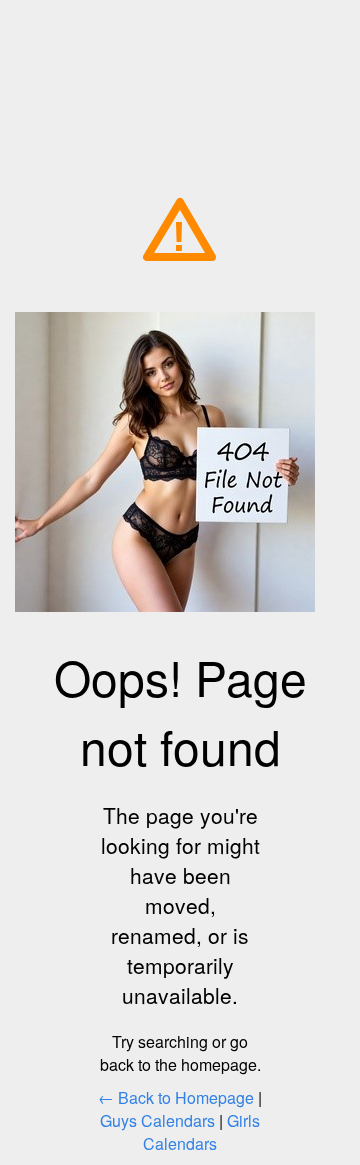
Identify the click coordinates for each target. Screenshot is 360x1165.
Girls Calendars (201, 1132)
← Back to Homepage (176, 1097)
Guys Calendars (157, 1120)
